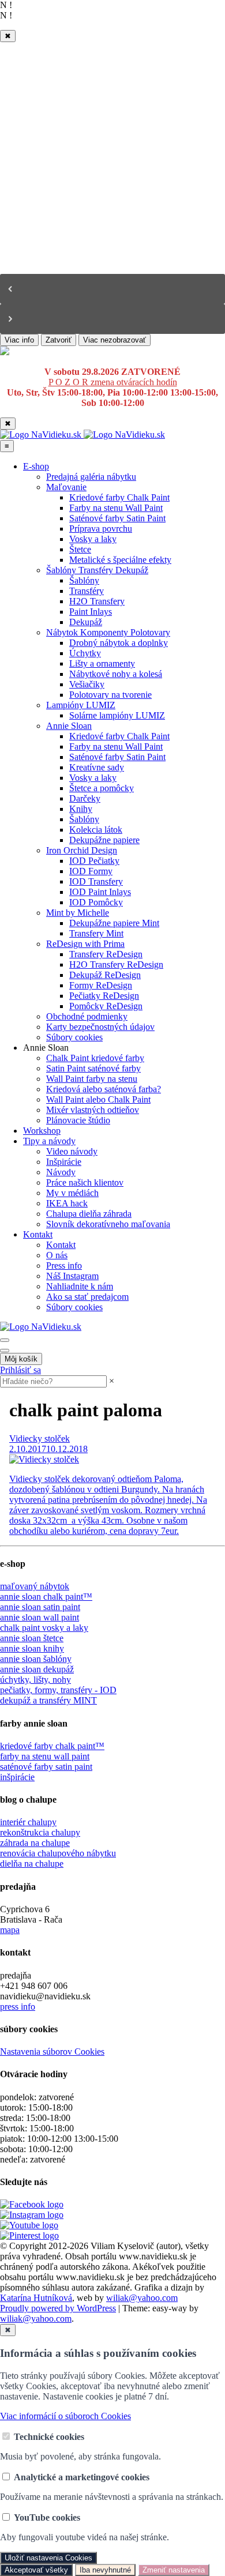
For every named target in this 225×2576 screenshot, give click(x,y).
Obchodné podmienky (87, 1016)
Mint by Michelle (78, 913)
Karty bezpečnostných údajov (100, 1027)
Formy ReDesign (101, 985)
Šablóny (84, 580)
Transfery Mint (96, 933)
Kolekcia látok (96, 830)
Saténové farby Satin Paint (117, 518)
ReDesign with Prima (85, 944)
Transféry (87, 591)
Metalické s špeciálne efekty (120, 560)
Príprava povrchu (101, 529)
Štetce (80, 549)
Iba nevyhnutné (105, 2570)
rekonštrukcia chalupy (40, 1832)
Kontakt (38, 1234)
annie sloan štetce (32, 1638)
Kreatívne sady (97, 767)
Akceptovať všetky (36, 2570)
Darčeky (85, 798)
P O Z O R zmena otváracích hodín (113, 382)
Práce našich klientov (85, 1182)
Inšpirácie (64, 1162)
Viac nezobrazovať (115, 340)
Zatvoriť (59, 340)
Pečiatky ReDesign (104, 996)
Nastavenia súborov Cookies (52, 2052)
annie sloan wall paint (40, 1617)
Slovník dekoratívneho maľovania (108, 1224)
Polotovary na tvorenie (110, 695)
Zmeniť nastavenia (174, 2570)
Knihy (81, 809)
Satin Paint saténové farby (93, 1068)
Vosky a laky (93, 539)
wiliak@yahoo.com (142, 2298)
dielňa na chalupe (32, 1864)
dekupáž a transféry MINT (48, 1700)
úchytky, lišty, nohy (35, 1680)
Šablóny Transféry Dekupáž (97, 570)
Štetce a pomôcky (102, 788)
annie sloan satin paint (40, 1607)
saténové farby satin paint (46, 1767)
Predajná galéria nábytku (91, 477)
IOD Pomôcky (96, 902)
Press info (64, 1266)
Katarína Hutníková (36, 2298)
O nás (57, 1255)
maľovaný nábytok (35, 1586)
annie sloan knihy (32, 1648)
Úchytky (85, 653)
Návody (61, 1172)
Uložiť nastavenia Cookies (48, 2558)
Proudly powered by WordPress (58, 2308)
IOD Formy (91, 871)
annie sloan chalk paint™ (46, 1597)
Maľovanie (66, 487)
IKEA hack (67, 1203)
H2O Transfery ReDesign (116, 964)
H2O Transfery (97, 601)
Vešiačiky (87, 684)
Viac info (19, 340)
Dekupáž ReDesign (105, 975)
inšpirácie (17, 1777)
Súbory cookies (74, 1037)
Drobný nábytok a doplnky (119, 643)
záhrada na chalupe (35, 1843)
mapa (10, 1930)
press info (18, 2007)
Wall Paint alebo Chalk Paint (98, 1099)
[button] (112, 289)
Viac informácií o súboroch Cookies (65, 2416)
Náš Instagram (72, 1276)
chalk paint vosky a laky (44, 1628)
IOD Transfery (96, 881)
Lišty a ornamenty (102, 663)
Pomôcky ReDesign (106, 1006)
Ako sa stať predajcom (87, 1297)
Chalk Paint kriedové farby (95, 1058)
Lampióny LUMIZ (81, 705)
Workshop (42, 1131)
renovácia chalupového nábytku (58, 1853)
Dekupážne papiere (104, 840)
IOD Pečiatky (94, 861)
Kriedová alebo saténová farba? (104, 1089)
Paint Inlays (91, 612)
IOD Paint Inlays (100, 892)
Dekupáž (86, 622)
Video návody (72, 1151)
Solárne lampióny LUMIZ (117, 715)
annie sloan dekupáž (37, 1669)
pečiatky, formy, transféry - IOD (58, 1690)
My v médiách (72, 1193)
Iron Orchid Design (82, 850)
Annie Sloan (69, 726)
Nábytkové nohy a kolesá (116, 674)
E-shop (36, 466)
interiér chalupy (28, 1822)
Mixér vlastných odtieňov (93, 1110)
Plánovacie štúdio (78, 1120)
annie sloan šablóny (36, 1659)
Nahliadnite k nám (80, 1286)
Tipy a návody (49, 1141)
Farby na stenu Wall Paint (116, 508)
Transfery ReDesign (106, 954)
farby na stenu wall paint (45, 1756)
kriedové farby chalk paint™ (52, 1746)
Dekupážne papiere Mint (114, 923)
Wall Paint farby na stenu (92, 1079)
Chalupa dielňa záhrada (89, 1214)
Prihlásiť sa (20, 1370)
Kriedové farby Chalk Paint (119, 497)
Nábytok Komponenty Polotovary (108, 632)
